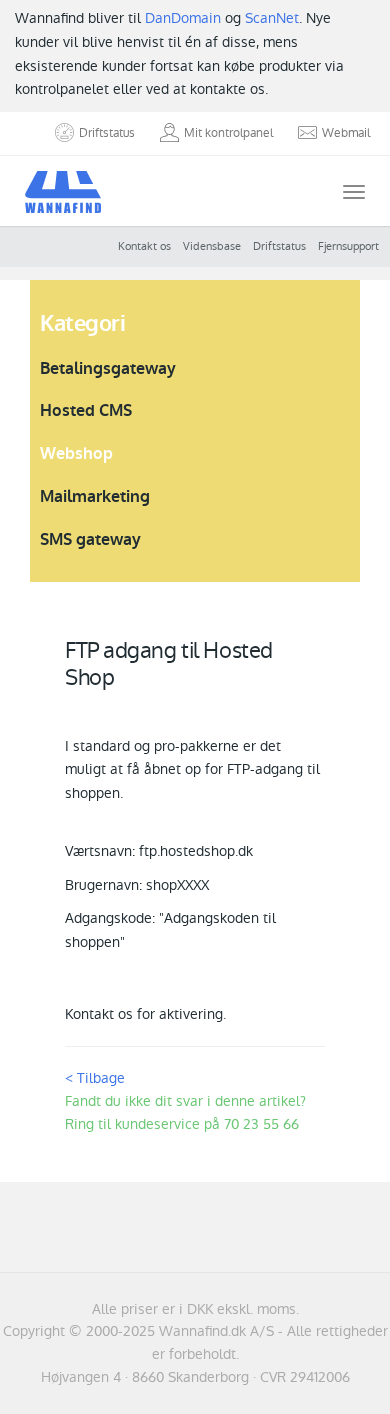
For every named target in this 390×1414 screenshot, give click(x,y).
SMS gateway (90, 539)
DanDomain (183, 18)
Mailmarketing (95, 496)
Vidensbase (212, 246)
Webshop (76, 453)
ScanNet (272, 18)
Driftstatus (279, 246)
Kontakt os (144, 246)
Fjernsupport (348, 246)
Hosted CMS (86, 410)
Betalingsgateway (108, 368)
